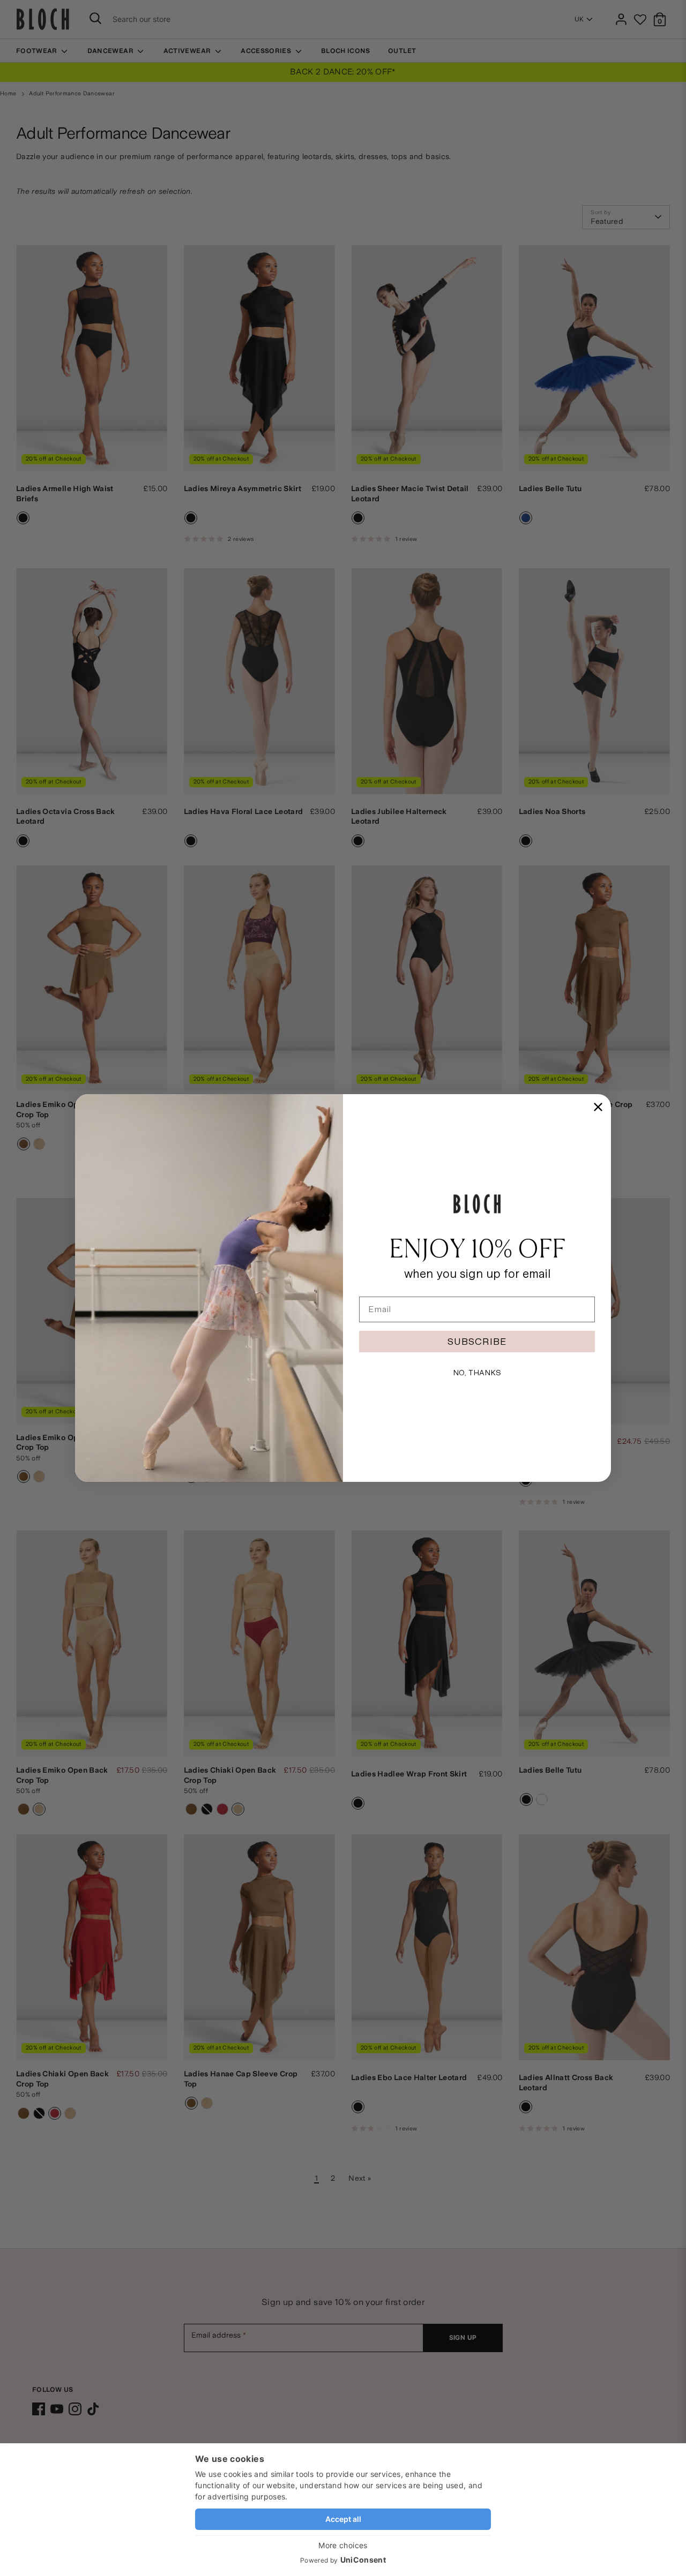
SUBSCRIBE (477, 1341)
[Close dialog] (598, 1107)
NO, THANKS (477, 1373)
